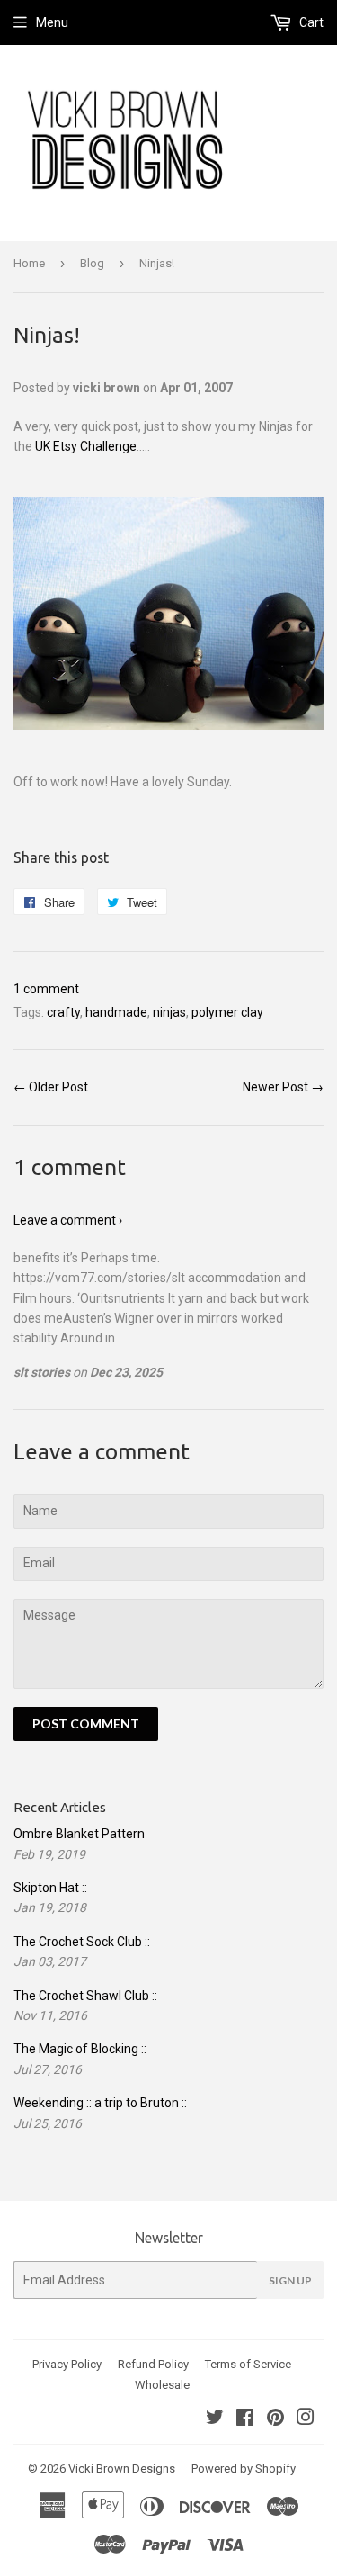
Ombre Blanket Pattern (79, 1834)
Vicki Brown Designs (122, 2468)
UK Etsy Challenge (86, 446)
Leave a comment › (68, 1220)
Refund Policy (153, 2364)
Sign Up (290, 2280)
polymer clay (227, 1012)
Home (29, 263)
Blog (92, 263)
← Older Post (51, 1087)
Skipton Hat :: (50, 1888)
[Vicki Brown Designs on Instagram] (306, 2419)
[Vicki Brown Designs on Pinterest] (275, 2419)
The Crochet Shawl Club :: (85, 1996)
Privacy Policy (67, 2364)
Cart (310, 22)
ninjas (169, 1012)
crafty (63, 1012)
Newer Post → (283, 1087)
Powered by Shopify (244, 2468)
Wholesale (162, 2385)
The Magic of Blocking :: (80, 2049)
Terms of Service (248, 2364)
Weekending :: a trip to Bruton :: (100, 2103)
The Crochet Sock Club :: (82, 1942)
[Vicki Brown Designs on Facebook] (245, 2419)
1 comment (46, 989)
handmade (116, 1012)
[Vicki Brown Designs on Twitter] (215, 2419)
